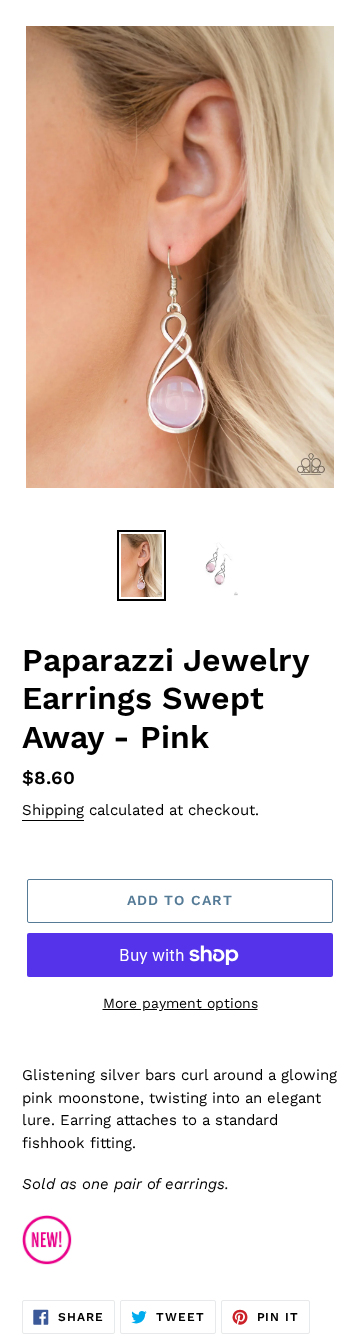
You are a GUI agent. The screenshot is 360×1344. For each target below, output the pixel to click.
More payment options (180, 1003)
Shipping (53, 810)
